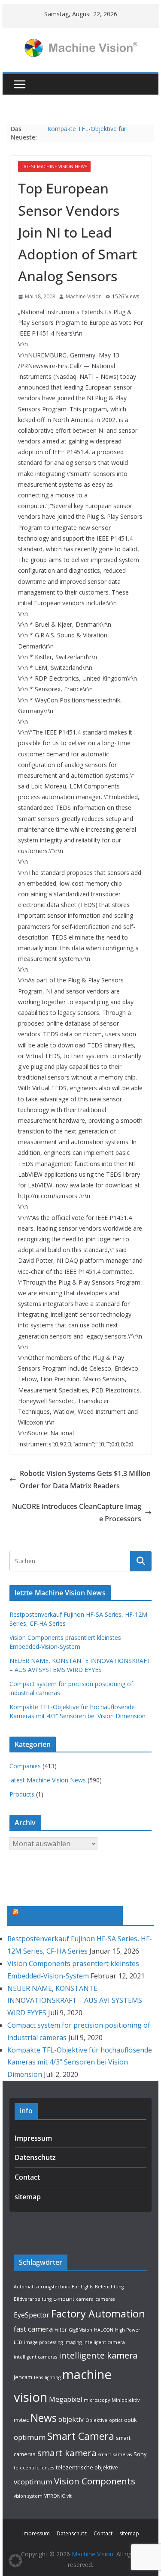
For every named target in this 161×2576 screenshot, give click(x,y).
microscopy (97, 2400)
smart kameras (115, 2454)
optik (131, 2420)
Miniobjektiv (126, 2400)
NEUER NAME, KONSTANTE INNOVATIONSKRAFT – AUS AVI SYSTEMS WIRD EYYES (75, 2001)
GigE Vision (80, 2330)
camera (85, 2299)
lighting (53, 2377)
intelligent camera (104, 2342)
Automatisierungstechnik (42, 2287)
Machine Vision (84, 296)
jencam (23, 2377)
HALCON (104, 2330)
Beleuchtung (109, 2287)
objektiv (71, 2419)
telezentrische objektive (87, 2467)
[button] (15, 2561)
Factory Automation (98, 2314)
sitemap (28, 2197)
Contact (27, 2177)
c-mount (64, 2299)
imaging (73, 2342)
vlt (69, 2496)
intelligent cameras (35, 2357)
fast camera (33, 2329)
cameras (105, 2299)
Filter (61, 2329)
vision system (28, 2496)
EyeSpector (32, 2315)
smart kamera (67, 2453)
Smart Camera (81, 2436)
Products (22, 1794)
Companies (25, 1766)
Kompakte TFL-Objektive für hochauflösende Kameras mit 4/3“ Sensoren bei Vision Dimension (80, 2062)
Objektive (96, 2420)
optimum (30, 2437)
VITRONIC (55, 2496)
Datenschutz (35, 2157)
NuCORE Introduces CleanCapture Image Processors (77, 1513)
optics (116, 2420)
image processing (43, 2342)
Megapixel (65, 2399)
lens (38, 2377)
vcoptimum (33, 2482)
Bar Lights (82, 2287)
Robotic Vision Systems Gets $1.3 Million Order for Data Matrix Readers (85, 1480)
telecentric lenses (34, 2468)
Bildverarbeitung (33, 2299)
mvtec (21, 2420)
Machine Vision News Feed (69, 1915)
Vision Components (95, 2481)
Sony (140, 2454)
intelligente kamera (98, 2355)
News (44, 2418)
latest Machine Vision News (54, 167)
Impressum (33, 2138)
